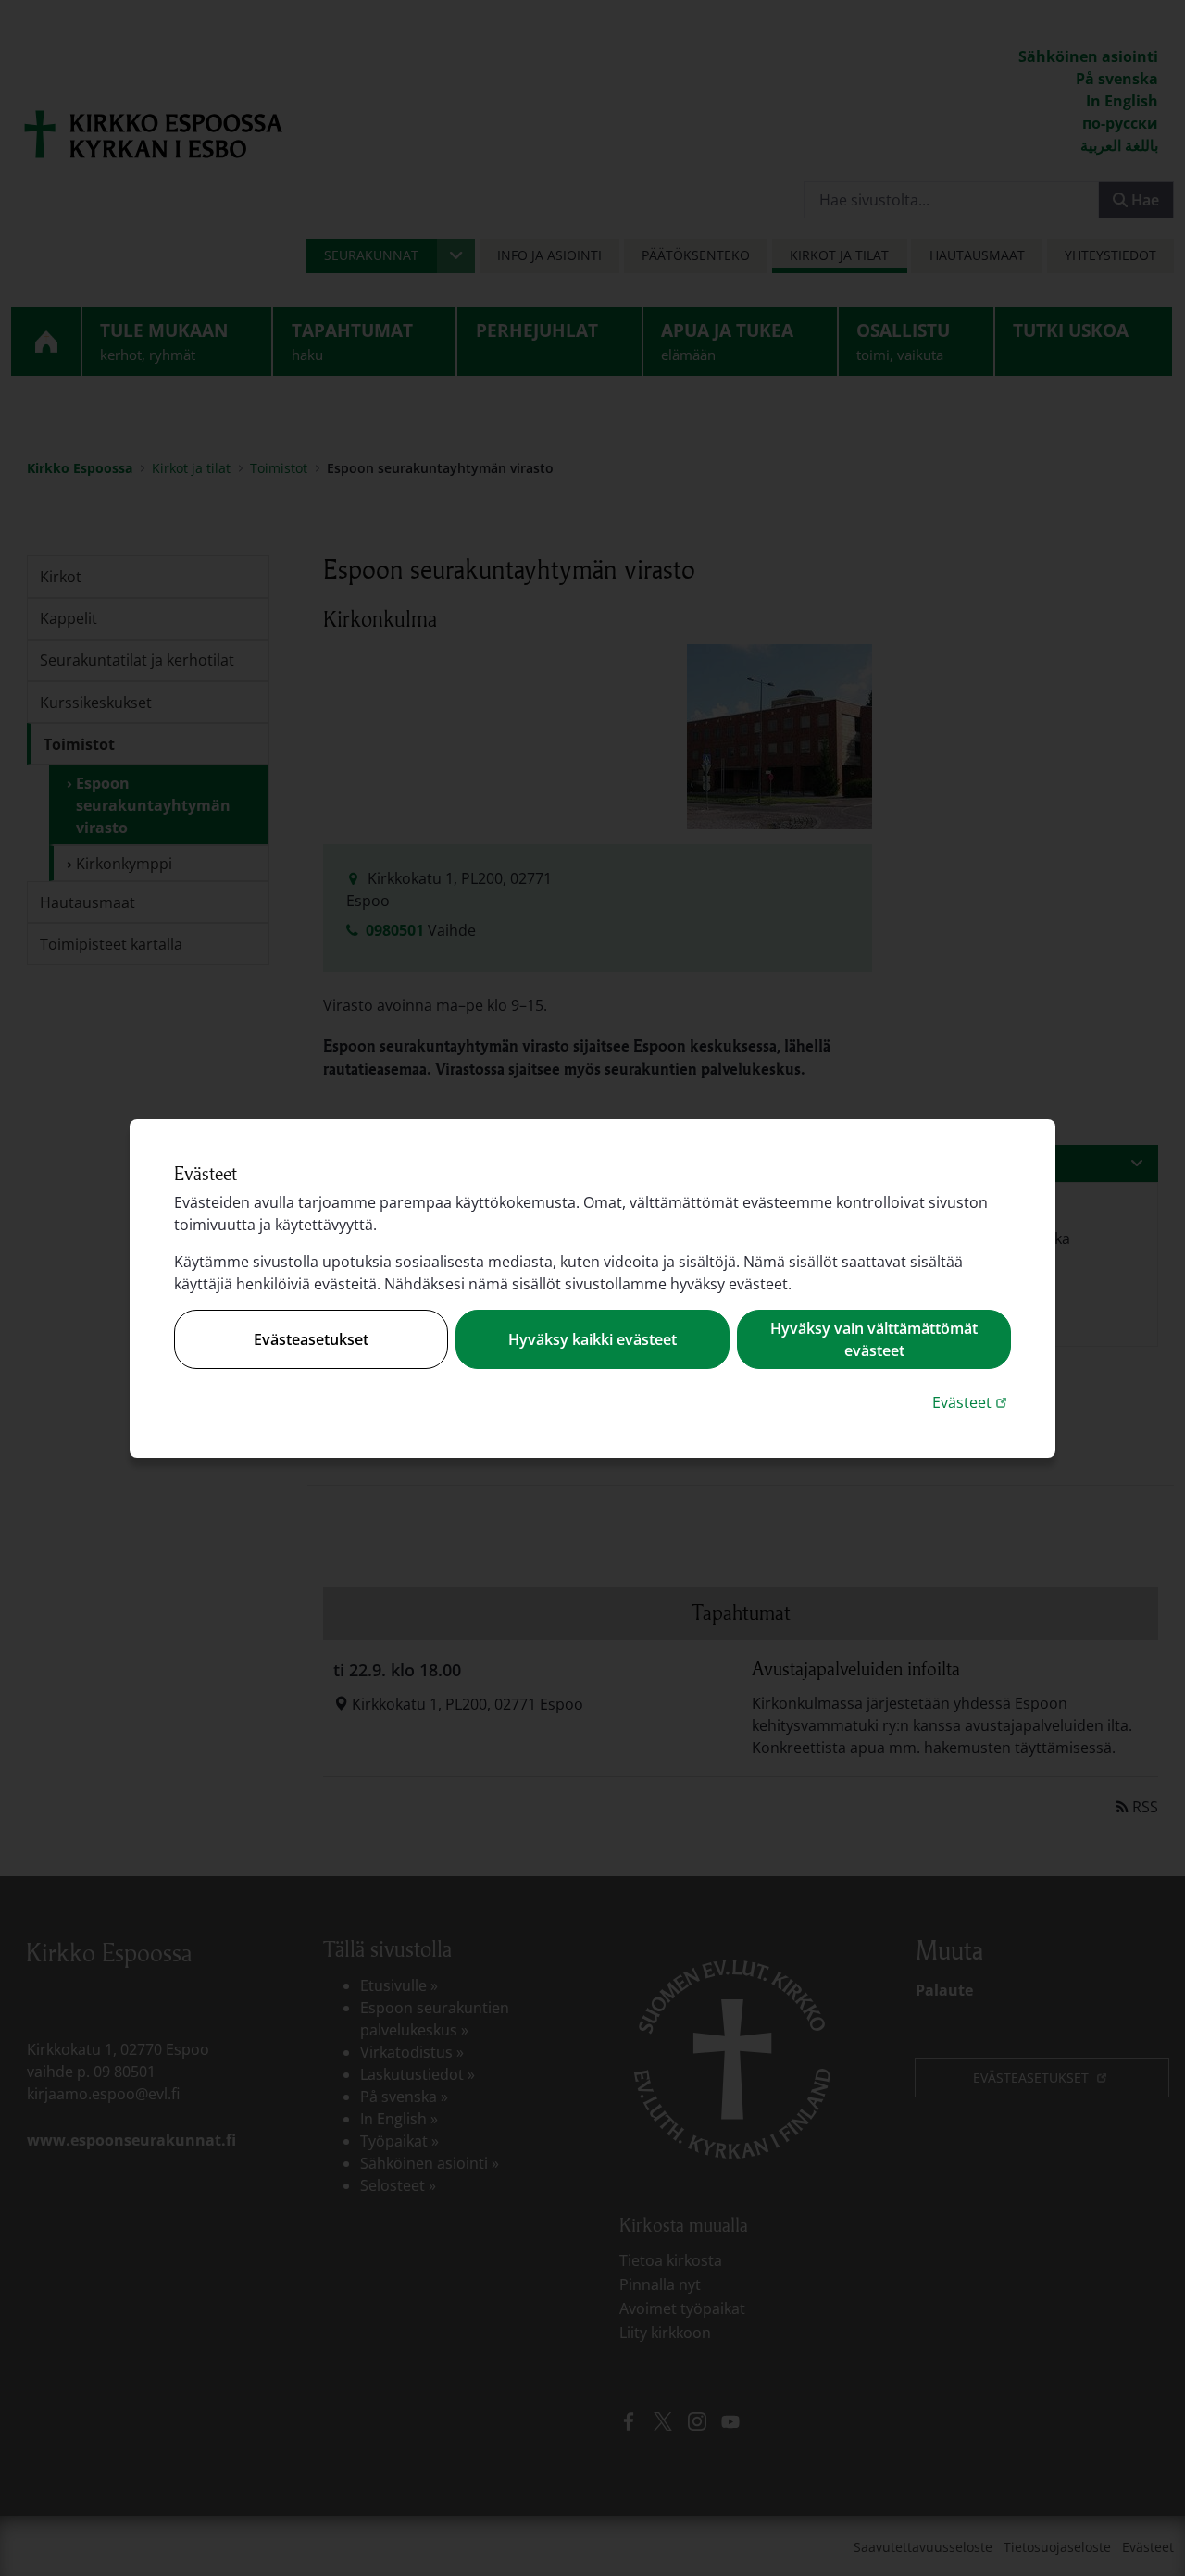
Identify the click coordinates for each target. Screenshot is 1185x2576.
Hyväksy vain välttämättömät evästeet (874, 1339)
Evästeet (972, 1402)
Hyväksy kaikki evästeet (592, 1339)
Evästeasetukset (311, 1339)
